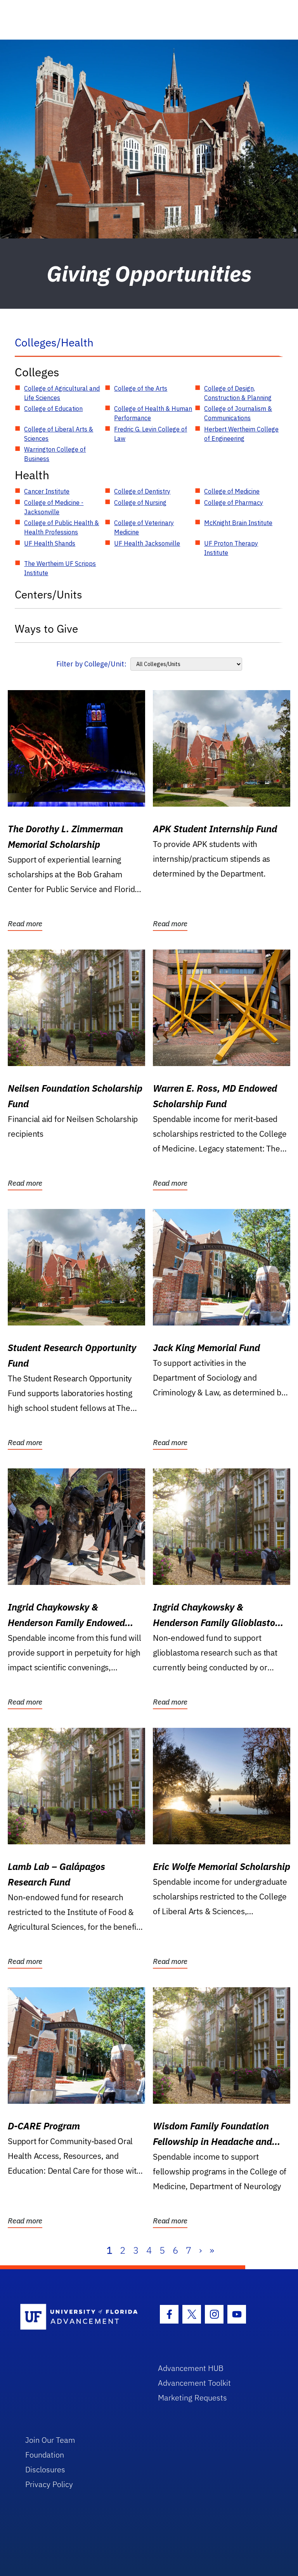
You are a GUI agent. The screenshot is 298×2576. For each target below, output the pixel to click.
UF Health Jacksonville (147, 543)
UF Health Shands (50, 543)
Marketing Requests (192, 2398)
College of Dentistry (142, 491)
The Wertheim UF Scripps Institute (60, 568)
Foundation (45, 2455)
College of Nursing (140, 503)
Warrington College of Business (55, 454)
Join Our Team (50, 2440)
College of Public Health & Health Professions (62, 527)
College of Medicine (232, 491)
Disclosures (45, 2469)
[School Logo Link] (80, 2317)
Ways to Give (46, 629)
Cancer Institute (47, 491)
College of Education (53, 409)
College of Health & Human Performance (153, 413)
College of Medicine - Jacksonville (54, 507)
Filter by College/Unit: (91, 664)
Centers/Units (49, 594)
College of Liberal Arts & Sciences (59, 434)
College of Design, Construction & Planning (238, 393)
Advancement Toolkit (194, 2383)
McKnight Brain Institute (238, 523)
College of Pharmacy (234, 503)
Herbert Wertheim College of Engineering (241, 434)
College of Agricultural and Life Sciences (62, 393)
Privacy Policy (49, 2484)
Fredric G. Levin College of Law (151, 434)
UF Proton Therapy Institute (231, 548)
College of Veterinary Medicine (144, 527)
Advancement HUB (191, 2368)
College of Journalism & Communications (238, 413)
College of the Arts (141, 388)
